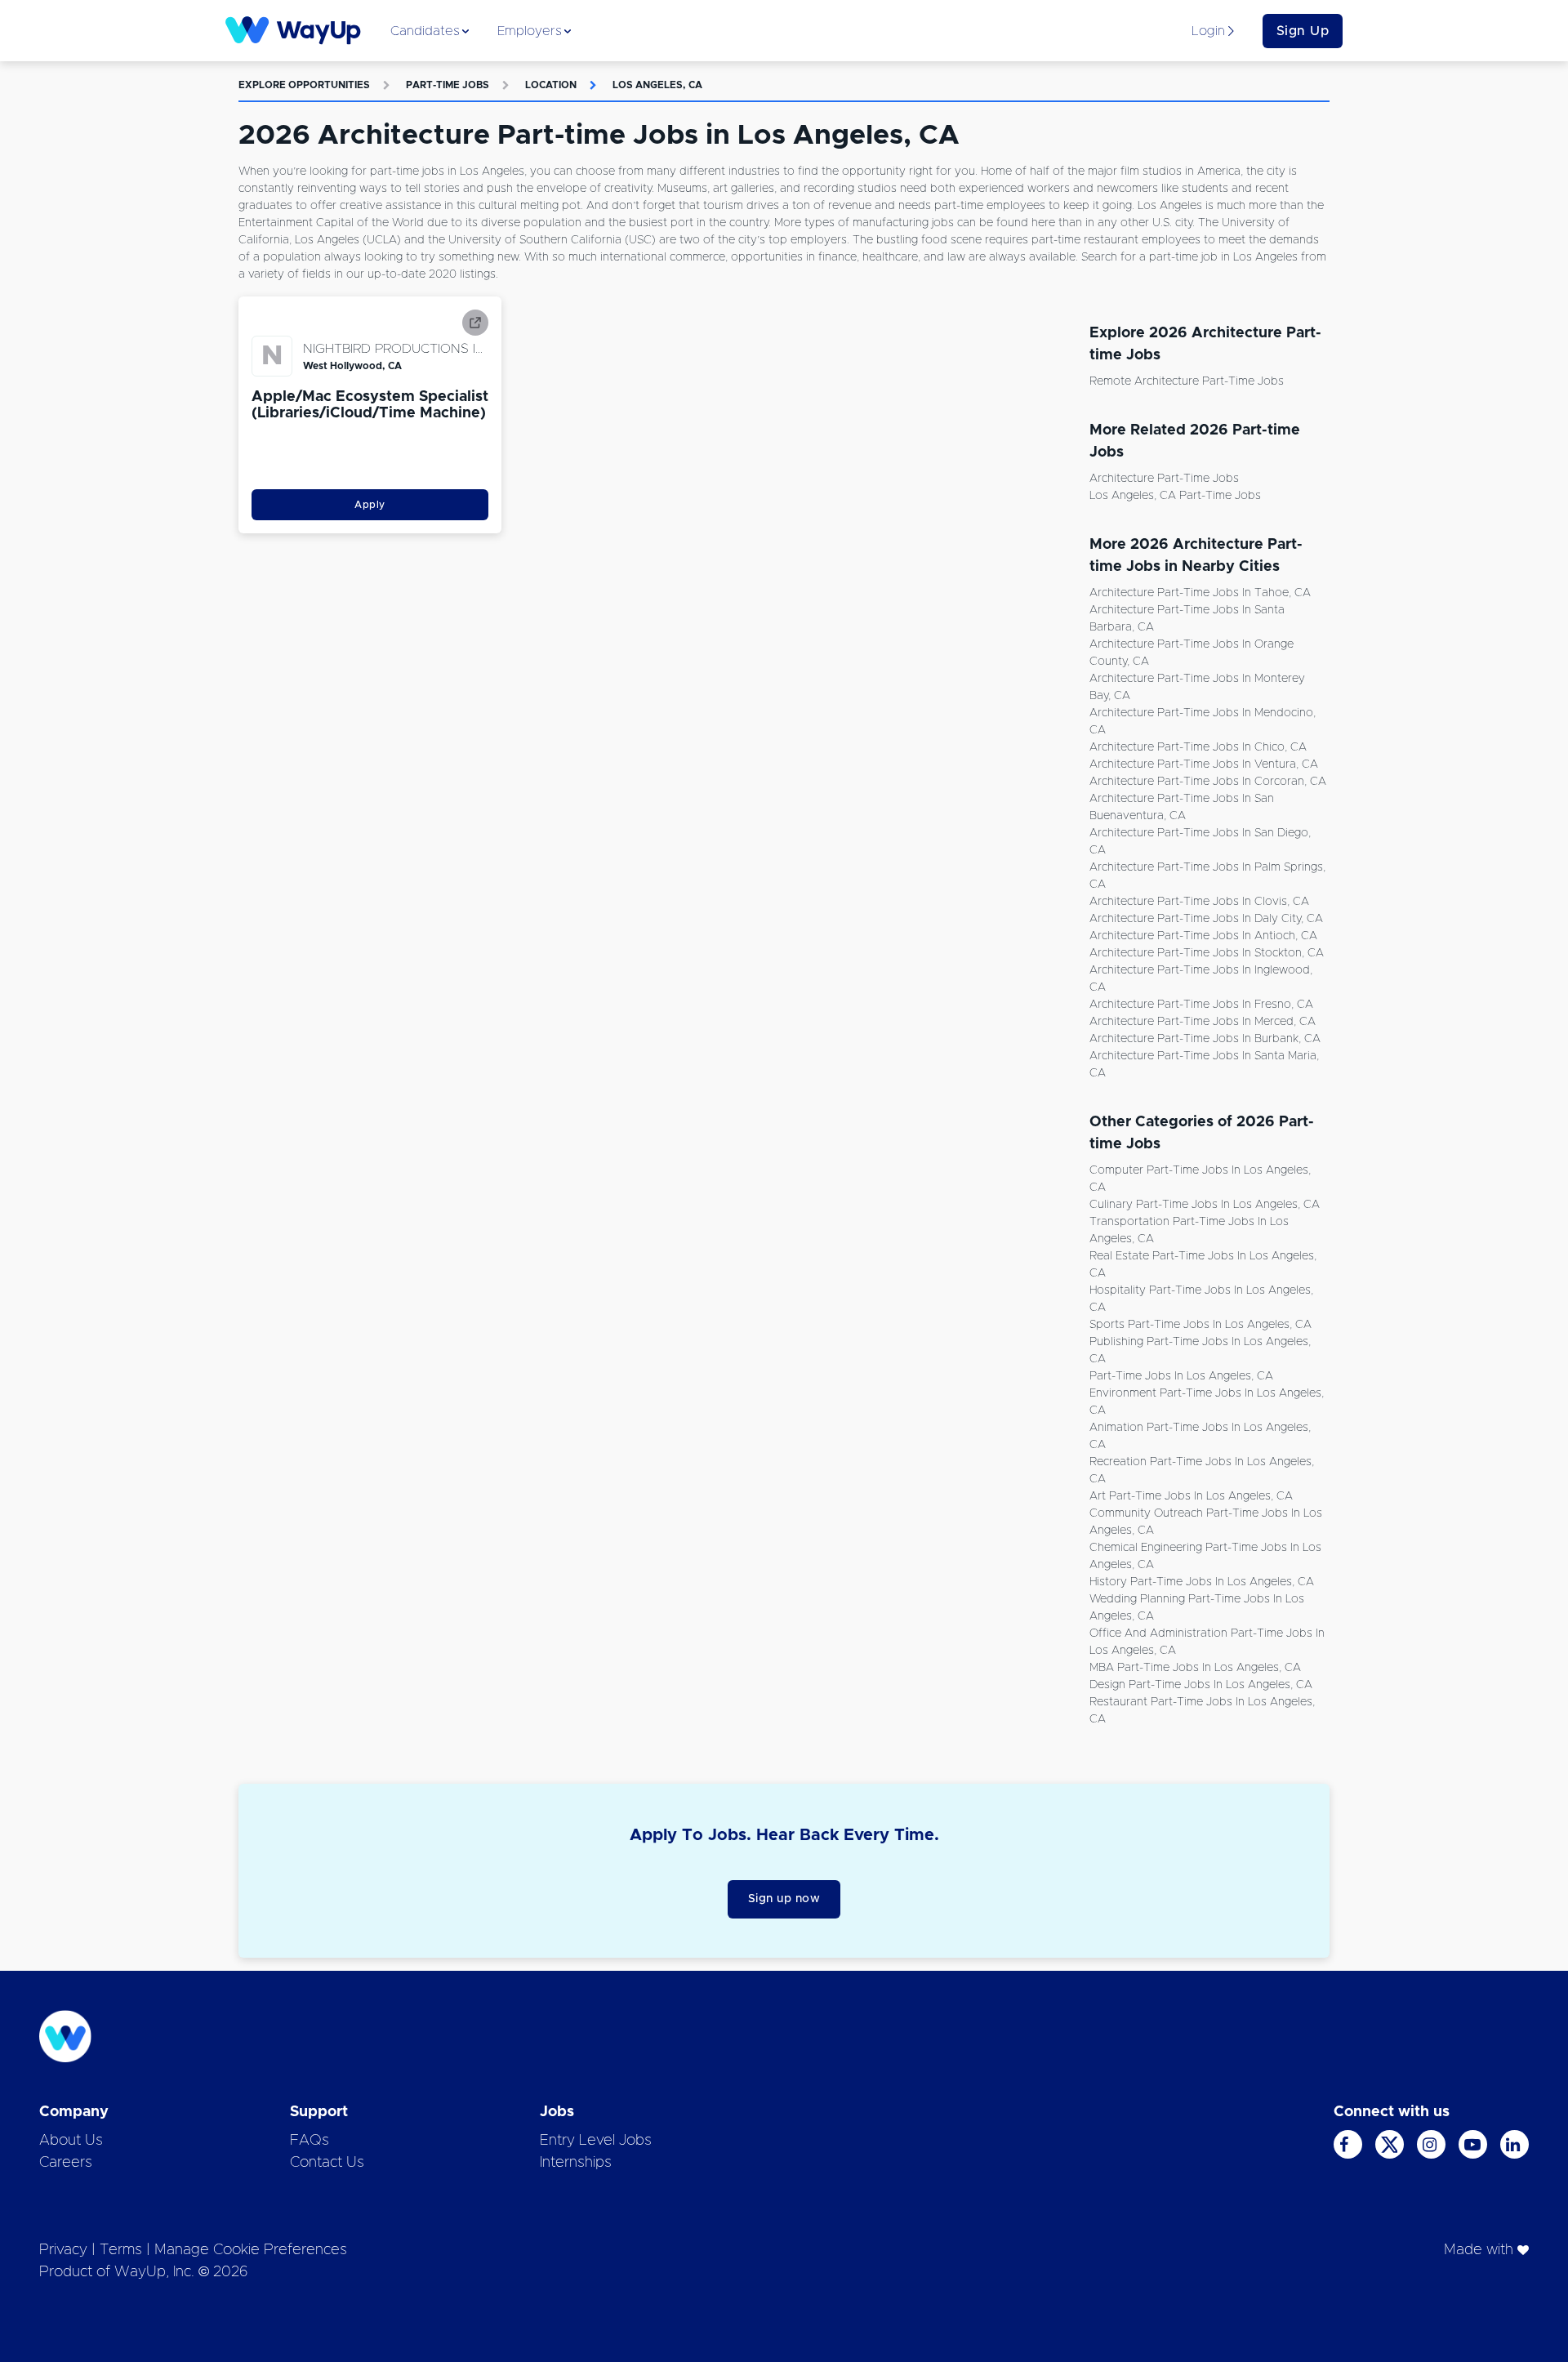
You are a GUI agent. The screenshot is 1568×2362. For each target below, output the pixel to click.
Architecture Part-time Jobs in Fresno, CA (1201, 1005)
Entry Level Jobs (596, 2141)
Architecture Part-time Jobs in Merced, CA (1203, 1022)
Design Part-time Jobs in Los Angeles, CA (1201, 1685)
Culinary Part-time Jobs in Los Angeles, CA (1205, 1205)
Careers (66, 2163)
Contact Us (327, 2163)
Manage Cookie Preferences (251, 2250)
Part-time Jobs (448, 85)
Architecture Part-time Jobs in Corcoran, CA (1208, 782)
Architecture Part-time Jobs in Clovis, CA (1199, 902)
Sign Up (1303, 31)
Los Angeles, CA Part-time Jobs (1175, 496)
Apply (370, 505)
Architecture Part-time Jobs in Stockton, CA (1207, 953)
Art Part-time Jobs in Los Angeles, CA (1191, 1496)
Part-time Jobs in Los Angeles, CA (1181, 1376)
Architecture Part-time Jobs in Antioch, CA (1203, 936)
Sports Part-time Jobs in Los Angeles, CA (1200, 1325)
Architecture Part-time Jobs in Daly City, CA (1206, 919)
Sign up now (784, 1899)
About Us (71, 2141)
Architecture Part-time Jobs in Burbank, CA (1205, 1039)
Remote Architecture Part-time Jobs (1187, 381)
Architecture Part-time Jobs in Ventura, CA (1204, 764)
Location (551, 85)
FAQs (310, 2141)
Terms (121, 2250)
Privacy (63, 2250)
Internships (576, 2163)
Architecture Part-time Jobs (1164, 479)
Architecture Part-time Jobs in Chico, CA (1198, 747)
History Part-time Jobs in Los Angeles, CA (1202, 1582)
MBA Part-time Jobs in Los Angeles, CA (1195, 1668)
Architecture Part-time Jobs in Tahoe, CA (1200, 593)
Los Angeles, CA (657, 85)
